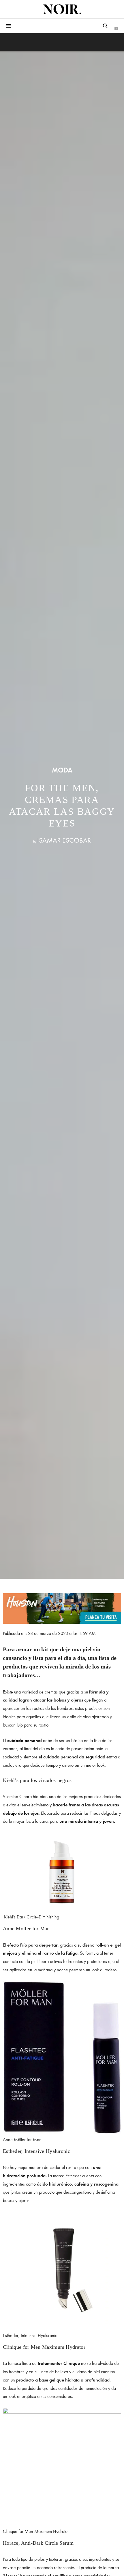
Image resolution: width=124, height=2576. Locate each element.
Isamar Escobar (64, 840)
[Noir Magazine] (62, 9)
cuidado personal (25, 1740)
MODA (62, 770)
